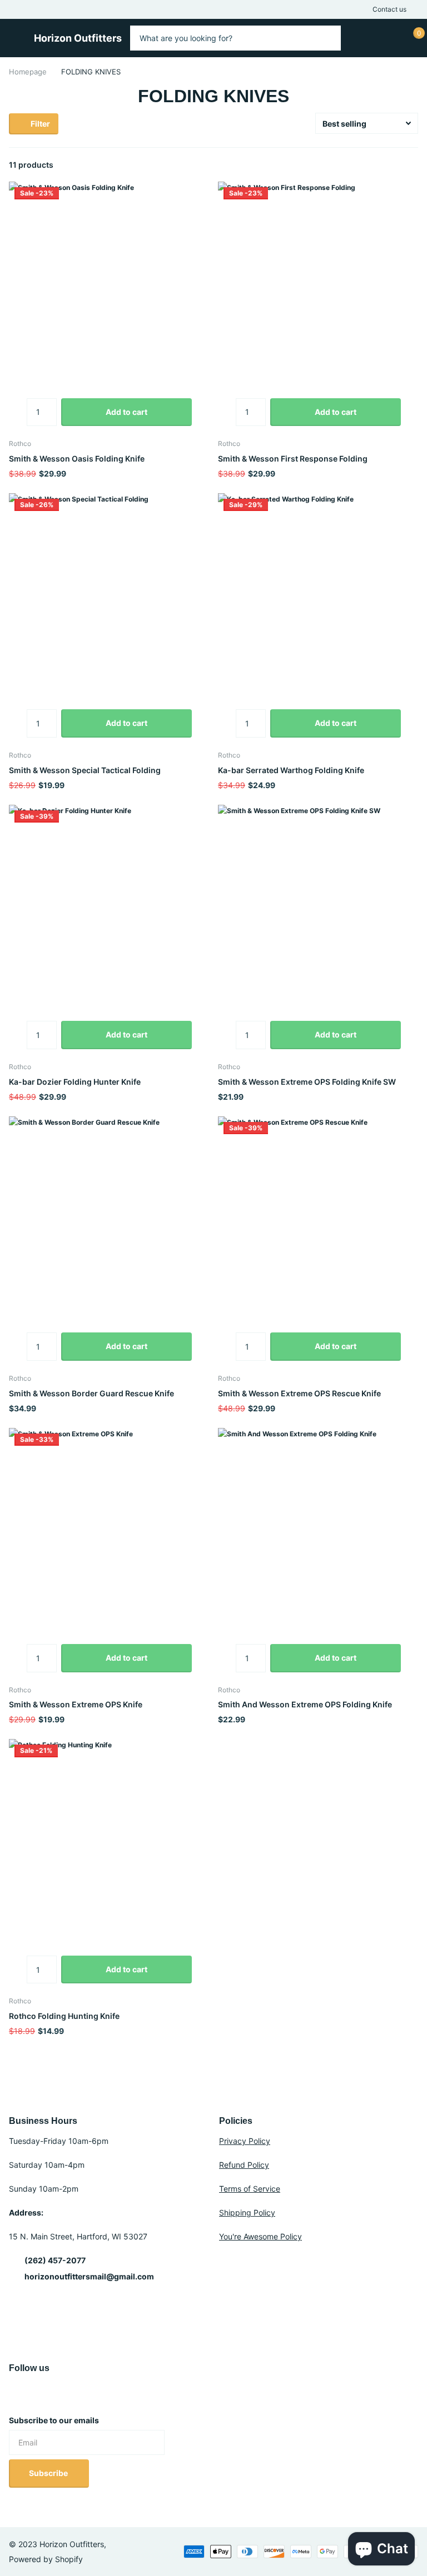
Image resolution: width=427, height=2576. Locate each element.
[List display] (415, 165)
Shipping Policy (247, 2212)
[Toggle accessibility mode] (415, 9)
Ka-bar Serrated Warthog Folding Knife (291, 770)
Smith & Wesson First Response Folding (293, 458)
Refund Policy (244, 2165)
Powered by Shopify (46, 2559)
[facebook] (42, 2394)
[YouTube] (28, 2394)
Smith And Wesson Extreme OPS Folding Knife (305, 1704)
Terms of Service (250, 2189)
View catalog (14, 35)
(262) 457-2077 (55, 2260)
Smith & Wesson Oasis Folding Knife (77, 458)
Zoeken (326, 38)
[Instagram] (13, 2394)
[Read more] (357, 38)
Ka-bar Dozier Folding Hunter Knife (75, 1082)
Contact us (389, 9)
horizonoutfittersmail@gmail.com (89, 2276)
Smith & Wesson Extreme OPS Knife (76, 1704)
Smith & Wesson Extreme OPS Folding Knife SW (307, 1082)
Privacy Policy (245, 2141)
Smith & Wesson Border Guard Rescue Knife (91, 1393)
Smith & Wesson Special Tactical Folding (85, 770)
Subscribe (49, 2473)
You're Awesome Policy (260, 2236)
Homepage (28, 72)
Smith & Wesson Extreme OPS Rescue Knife (299, 1393)
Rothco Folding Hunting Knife (64, 2016)
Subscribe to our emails (54, 2420)
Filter (39, 124)
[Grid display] (403, 165)
